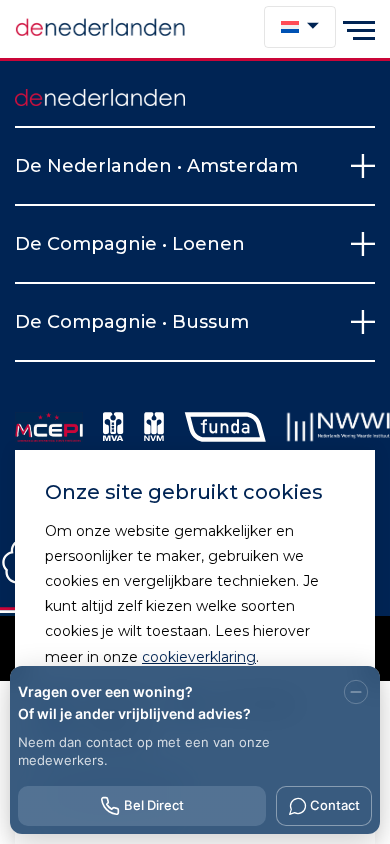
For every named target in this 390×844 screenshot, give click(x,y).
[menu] (359, 29)
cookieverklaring (199, 657)
